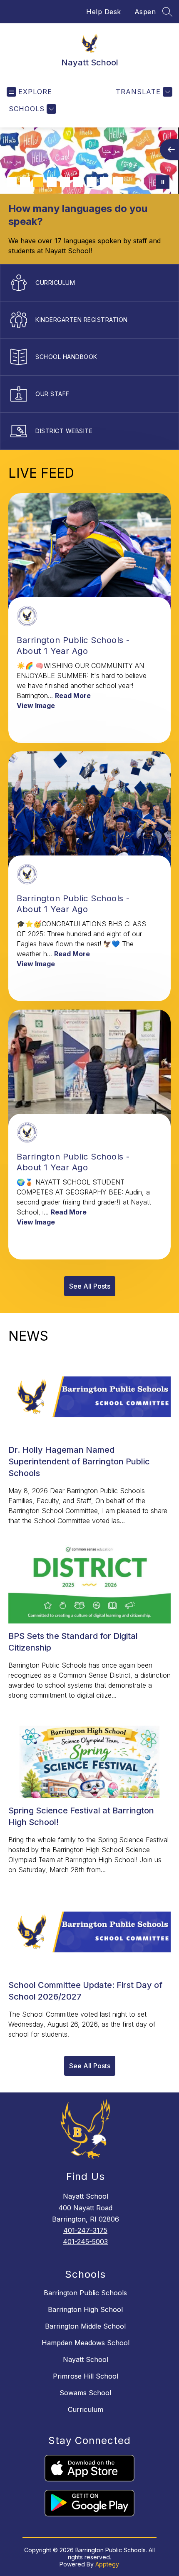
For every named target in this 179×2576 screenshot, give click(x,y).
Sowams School (85, 2393)
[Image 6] (78, 182)
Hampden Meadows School (86, 2343)
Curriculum (86, 2409)
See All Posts (90, 1286)
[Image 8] (105, 182)
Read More (73, 696)
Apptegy (107, 2564)
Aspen (145, 12)
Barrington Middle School (85, 2326)
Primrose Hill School (86, 2376)
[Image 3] (38, 182)
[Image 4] (52, 182)
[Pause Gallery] (163, 182)
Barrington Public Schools (85, 2293)
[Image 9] (118, 182)
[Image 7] (92, 182)
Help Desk (104, 12)
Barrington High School (85, 2309)
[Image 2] (25, 182)
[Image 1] (12, 182)
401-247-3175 (85, 2230)
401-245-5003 (85, 2242)
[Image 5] (65, 182)
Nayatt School (86, 2359)
